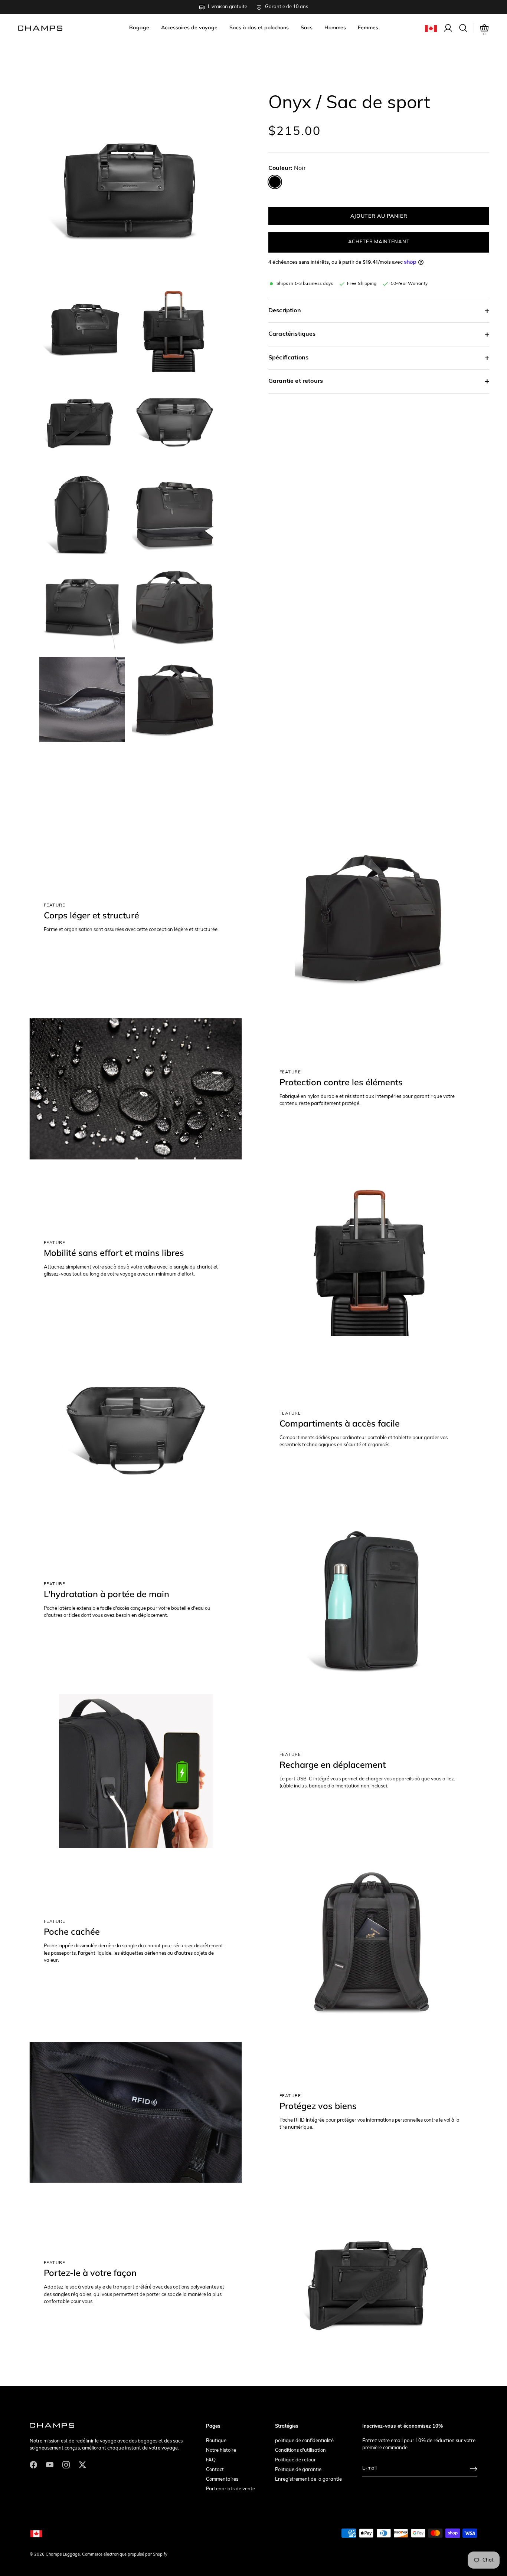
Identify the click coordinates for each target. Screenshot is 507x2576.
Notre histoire (221, 2450)
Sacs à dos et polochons (259, 27)
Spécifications (288, 358)
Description (285, 311)
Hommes (335, 27)
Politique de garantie (298, 2470)
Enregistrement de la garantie (308, 2479)
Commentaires (222, 2479)
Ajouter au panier (379, 216)
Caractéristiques (292, 334)
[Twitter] (82, 2465)
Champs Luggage (63, 2555)
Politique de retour (295, 2460)
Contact (215, 2470)
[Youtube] (50, 2465)
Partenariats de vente (230, 2489)
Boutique (216, 2441)
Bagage (139, 27)
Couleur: (287, 168)
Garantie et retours (296, 381)
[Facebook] (33, 2465)
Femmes (368, 27)
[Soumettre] (474, 2469)
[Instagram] (66, 2465)
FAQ (211, 2460)
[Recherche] (463, 28)
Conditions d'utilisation (300, 2450)
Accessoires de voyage (189, 27)
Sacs (307, 27)
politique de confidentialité (304, 2441)
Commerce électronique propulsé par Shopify (125, 2555)
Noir (275, 182)
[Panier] (484, 28)
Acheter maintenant (379, 242)
